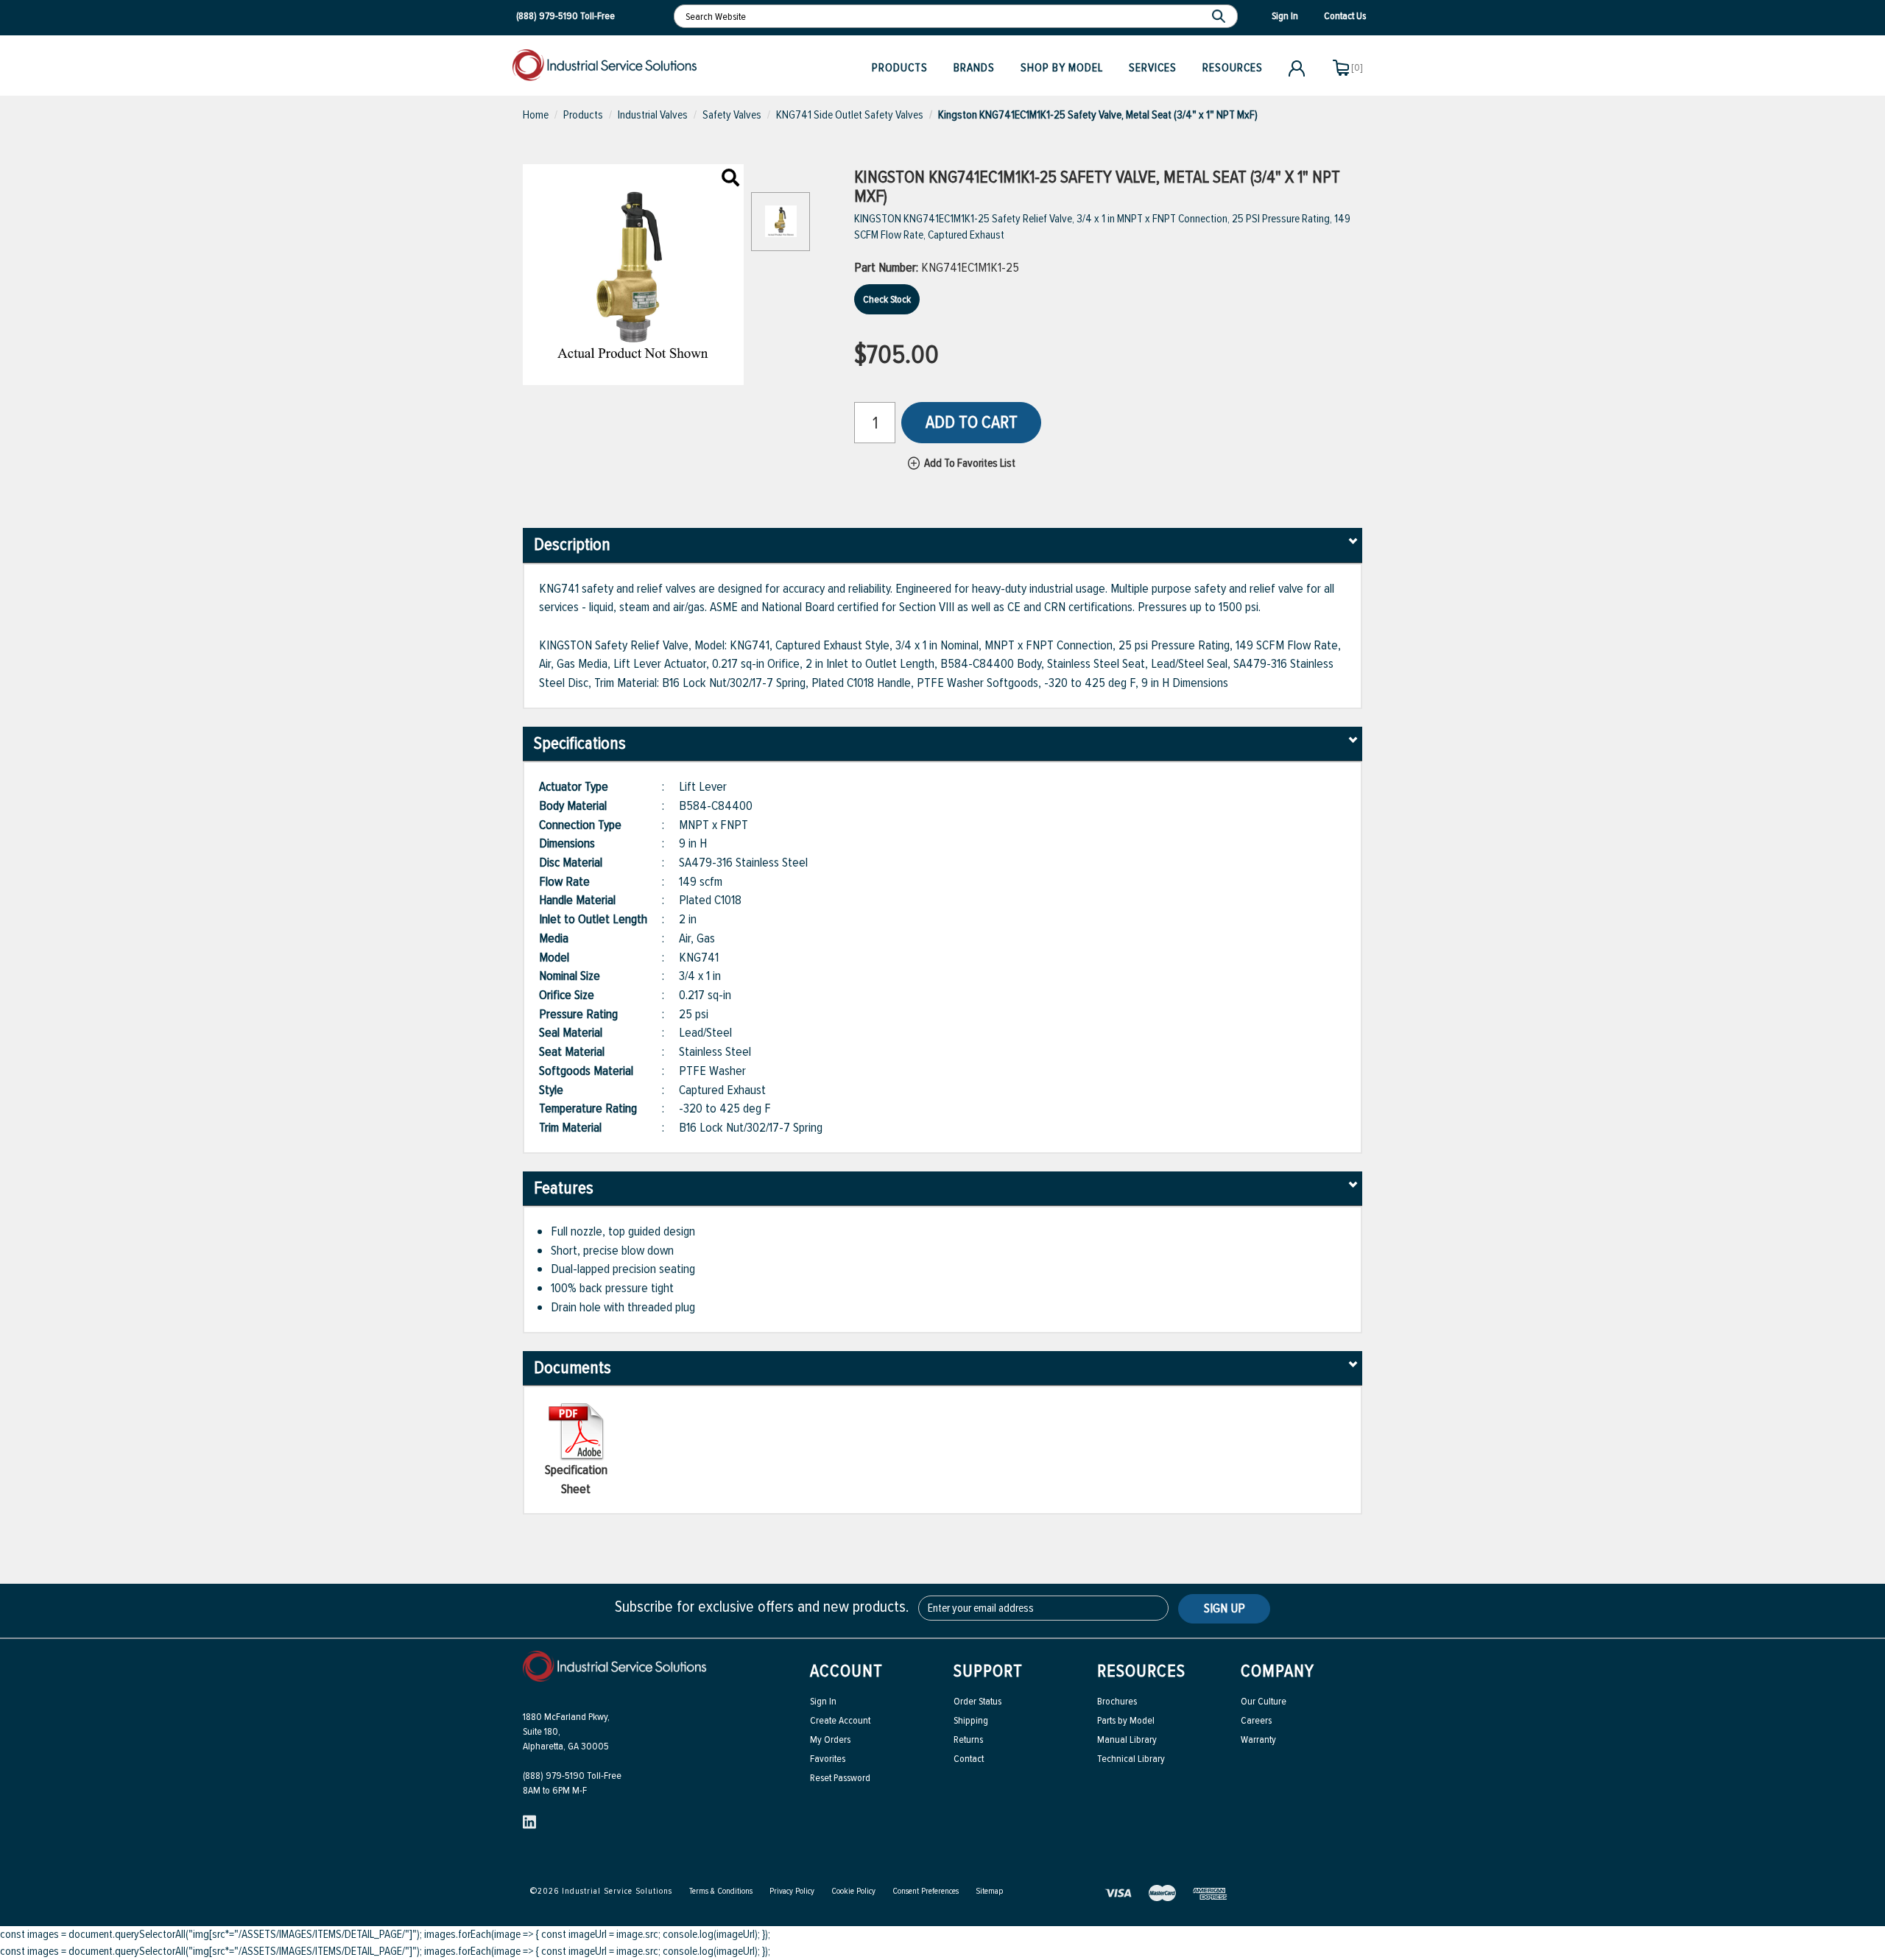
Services (1153, 68)
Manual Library (1127, 1739)
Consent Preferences (926, 1891)
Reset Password (840, 1778)
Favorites (828, 1759)
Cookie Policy (853, 1891)
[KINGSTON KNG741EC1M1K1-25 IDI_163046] (730, 179)
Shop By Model (1062, 68)
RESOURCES (1141, 1671)
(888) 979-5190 (547, 16)
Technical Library (1131, 1759)
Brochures (1117, 1701)
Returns (968, 1739)
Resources (1233, 68)
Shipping (971, 1720)
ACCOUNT (846, 1671)
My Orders (830, 1739)
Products (900, 68)
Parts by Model (1126, 1720)
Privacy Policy (792, 1891)
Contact (969, 1759)
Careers (1256, 1720)
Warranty (1258, 1739)
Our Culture (1264, 1701)
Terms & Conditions (721, 1891)
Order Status (977, 1701)
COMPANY (1278, 1671)
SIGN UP (1225, 1608)
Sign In (823, 1701)
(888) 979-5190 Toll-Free (572, 1776)
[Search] (1220, 16)
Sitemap (989, 1891)
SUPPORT (988, 1671)
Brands (974, 68)
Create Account (840, 1720)
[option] (781, 229)
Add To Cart (972, 422)
